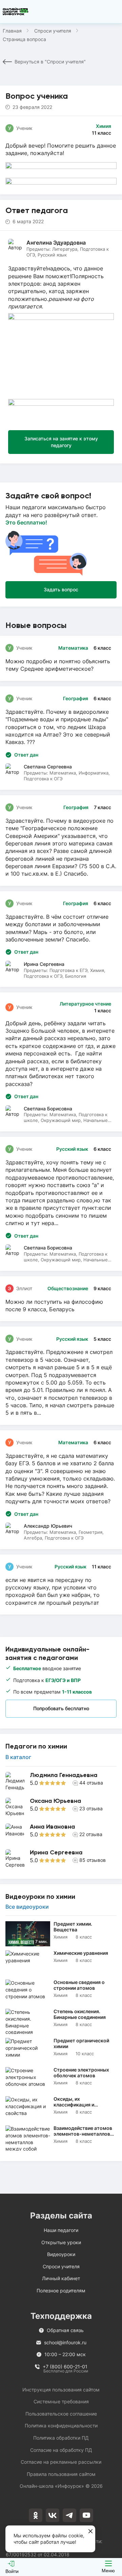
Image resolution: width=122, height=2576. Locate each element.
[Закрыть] (90, 2532)
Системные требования (61, 2401)
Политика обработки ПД (61, 2438)
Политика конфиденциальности (61, 2426)
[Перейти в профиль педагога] (61, 1781)
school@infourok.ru (65, 2342)
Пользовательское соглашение (61, 2414)
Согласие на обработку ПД (61, 2450)
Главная (12, 31)
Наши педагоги (61, 2230)
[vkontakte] (53, 2515)
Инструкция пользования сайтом (61, 2390)
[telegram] (69, 2515)
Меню (108, 2571)
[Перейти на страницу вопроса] (61, 658)
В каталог (18, 1757)
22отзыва (91, 1834)
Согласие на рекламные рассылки (61, 2462)
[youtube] (86, 2515)
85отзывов (93, 1860)
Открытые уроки (61, 2242)
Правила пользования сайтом (61, 2474)
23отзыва (91, 1808)
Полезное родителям (61, 2291)
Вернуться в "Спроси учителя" (50, 62)
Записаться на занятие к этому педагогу (61, 442)
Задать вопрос (61, 589)
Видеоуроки (61, 2254)
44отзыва (91, 1783)
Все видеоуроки (27, 1907)
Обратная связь (65, 2330)
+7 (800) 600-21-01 (65, 2367)
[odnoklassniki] (36, 2515)
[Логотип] (16, 12)
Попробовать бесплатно (61, 1708)
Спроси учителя (53, 31)
